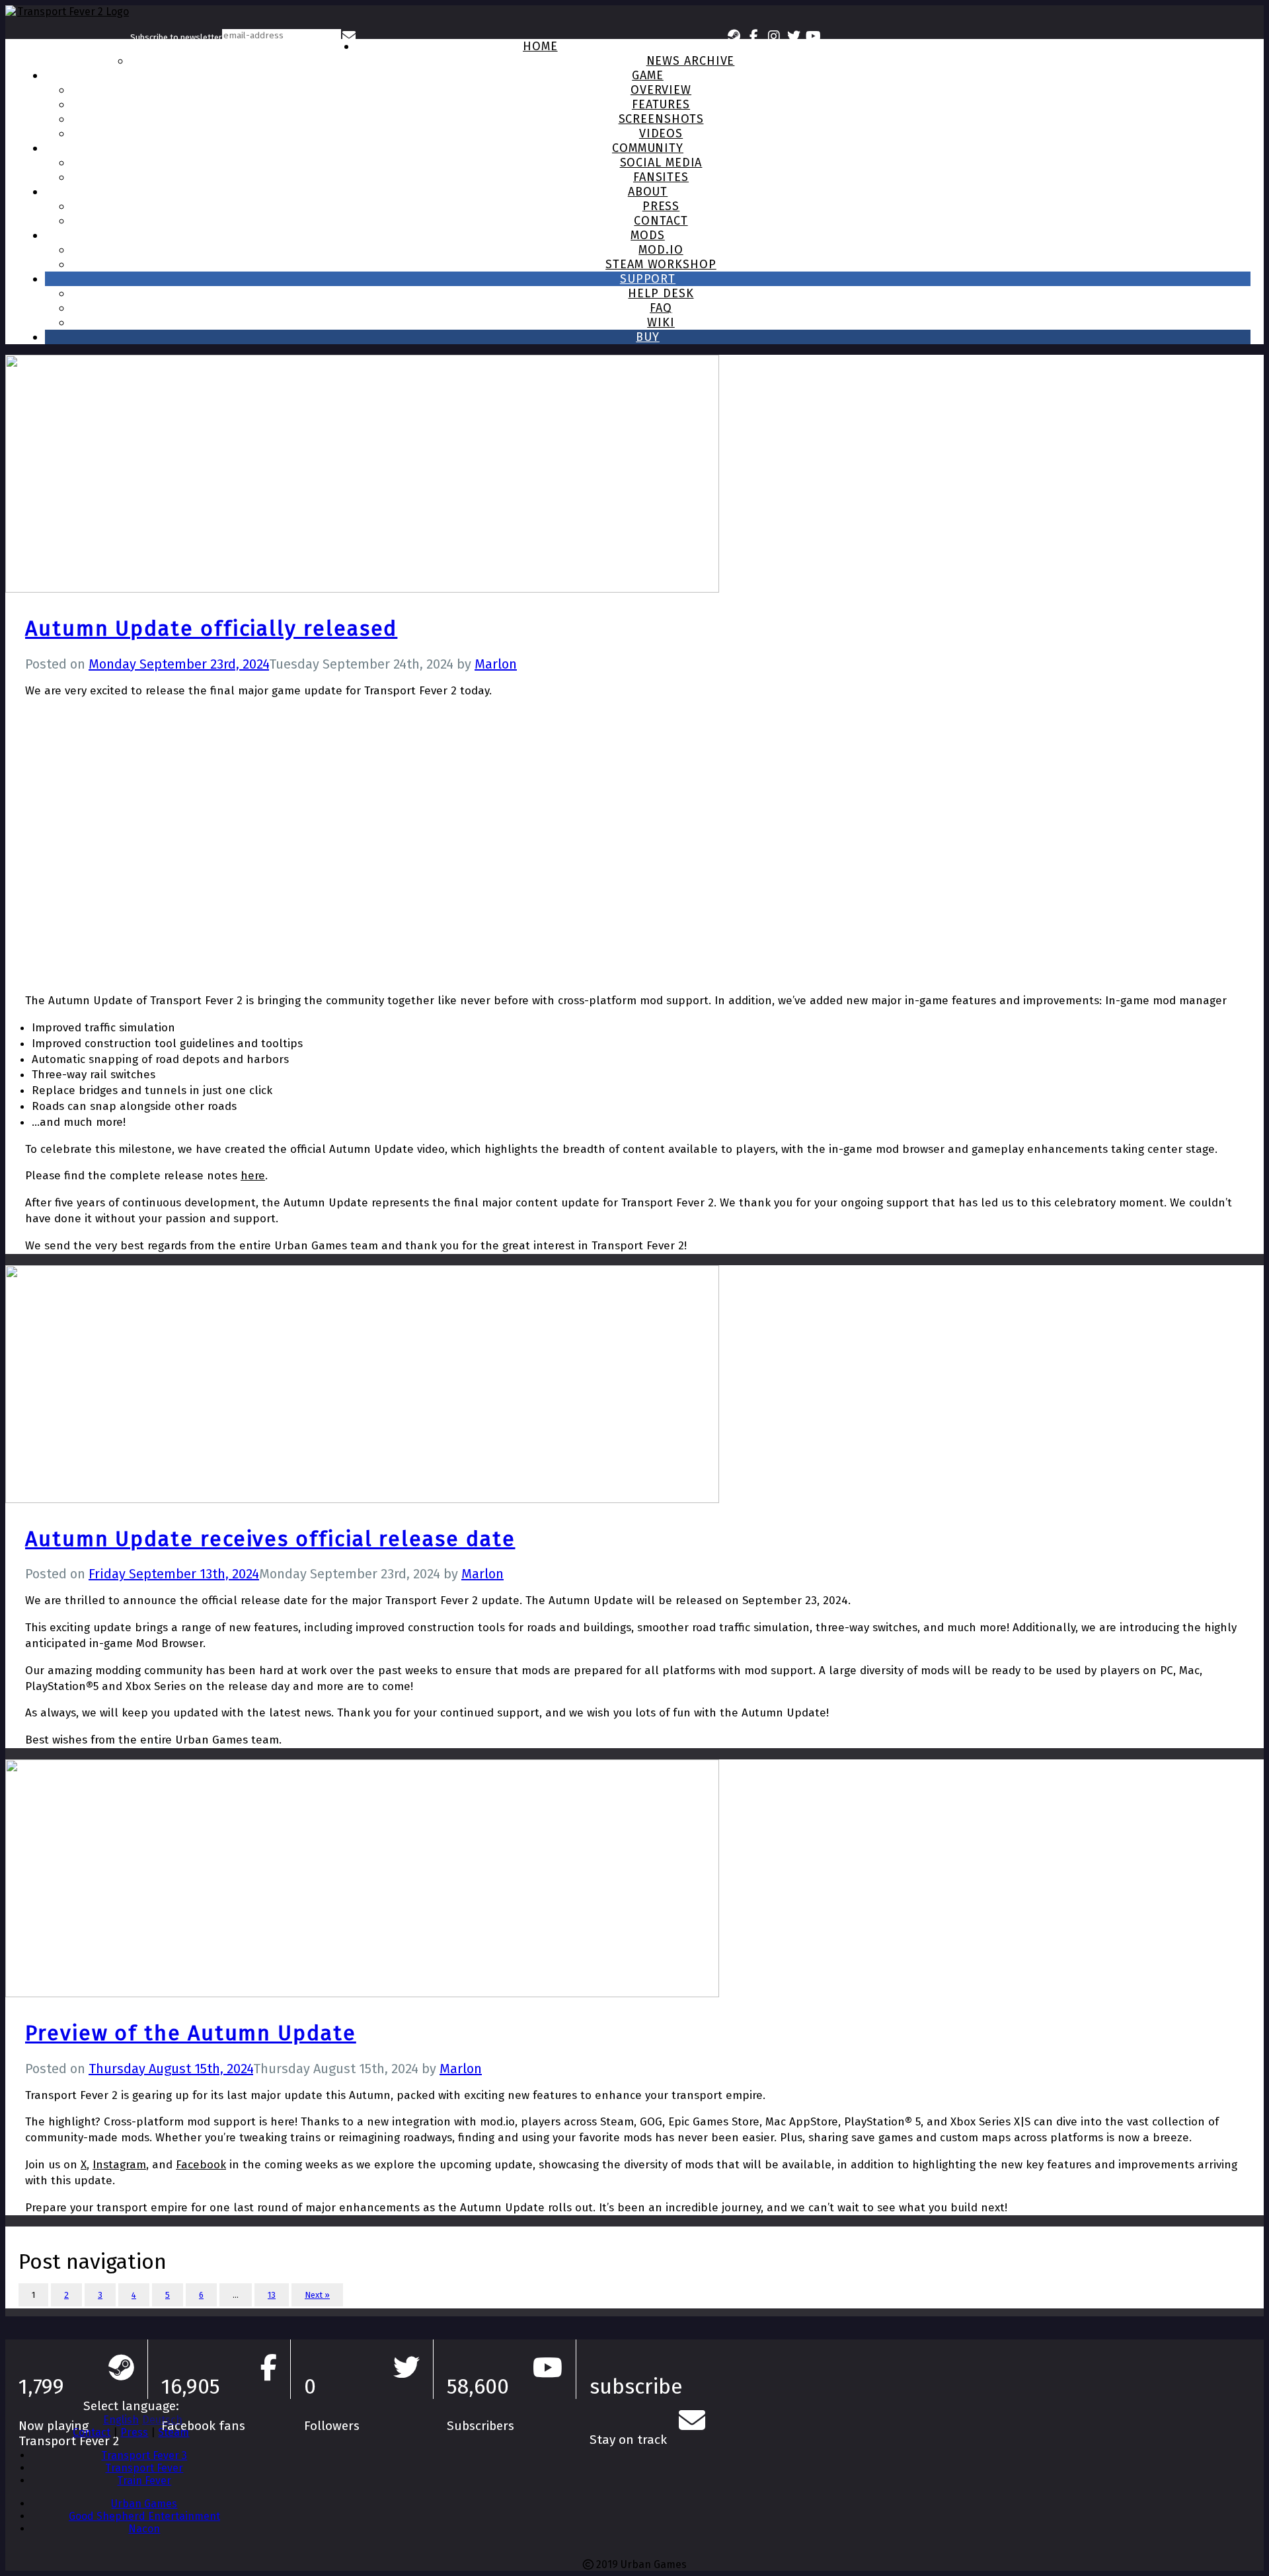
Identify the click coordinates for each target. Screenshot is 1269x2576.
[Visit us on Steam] (734, 35)
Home (540, 46)
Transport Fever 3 (144, 2455)
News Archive (691, 61)
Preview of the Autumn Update (191, 2033)
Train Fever (144, 2481)
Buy (648, 337)
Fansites (661, 177)
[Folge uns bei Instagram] (774, 35)
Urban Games (144, 2504)
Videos (661, 133)
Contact (661, 221)
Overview (661, 90)
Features (661, 104)
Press (661, 206)
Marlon (496, 664)
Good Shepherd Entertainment (144, 2516)
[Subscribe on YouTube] (814, 35)
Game (648, 75)
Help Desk (661, 293)
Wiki (661, 322)
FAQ (661, 308)
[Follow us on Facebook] (754, 35)
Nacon (144, 2529)
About (648, 192)
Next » (317, 2295)
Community (648, 148)
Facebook (201, 2165)
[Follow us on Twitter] (794, 35)
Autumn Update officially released (211, 628)
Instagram (119, 2165)
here (253, 1176)
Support (648, 279)
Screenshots (661, 119)
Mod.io (661, 250)
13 (272, 2295)
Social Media (661, 163)
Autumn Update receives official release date (270, 1539)
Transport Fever (144, 2468)
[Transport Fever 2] (68, 35)
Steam (173, 2432)
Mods (648, 235)
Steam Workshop (661, 264)
